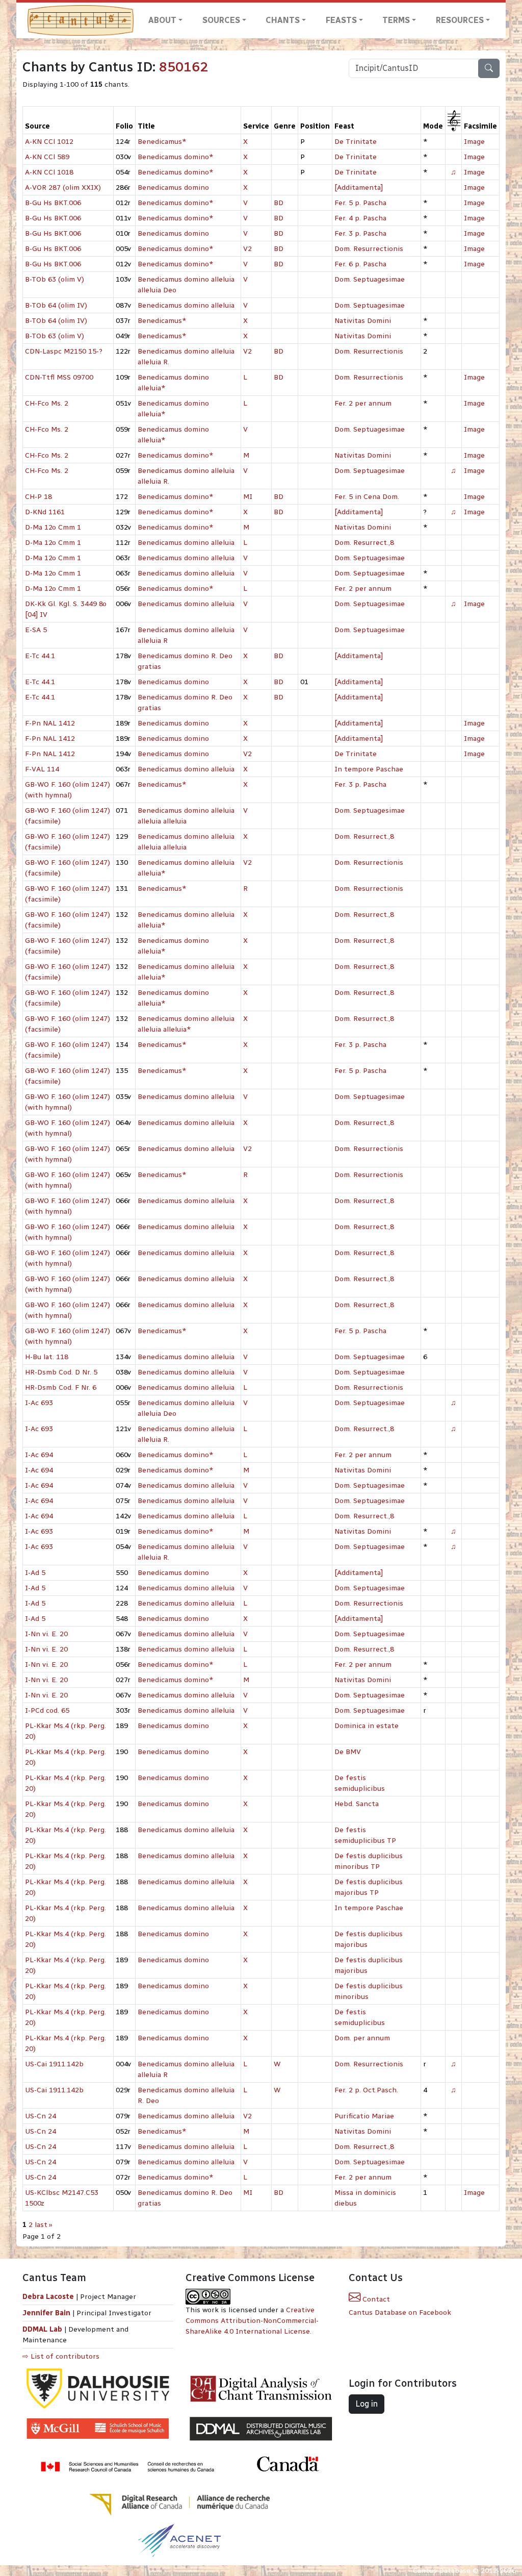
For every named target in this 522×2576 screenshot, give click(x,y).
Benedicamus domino (173, 187)
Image (474, 142)
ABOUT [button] (162, 20)
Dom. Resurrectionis (369, 249)
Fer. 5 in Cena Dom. (367, 497)
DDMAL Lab (42, 2329)
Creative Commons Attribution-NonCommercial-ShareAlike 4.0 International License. (252, 2321)
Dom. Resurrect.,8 (364, 543)
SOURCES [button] (221, 20)
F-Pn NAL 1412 (50, 723)
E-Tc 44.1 (40, 656)
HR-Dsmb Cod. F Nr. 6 (61, 1387)
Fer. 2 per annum (363, 403)
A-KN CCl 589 (47, 157)
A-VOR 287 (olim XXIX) (63, 187)
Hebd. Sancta (357, 1804)
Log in (367, 2404)
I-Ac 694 (39, 1455)
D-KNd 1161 (45, 512)
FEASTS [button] (341, 20)
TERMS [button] (396, 20)
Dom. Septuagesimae (370, 279)
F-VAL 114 (42, 769)
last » (44, 2225)
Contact (375, 2299)
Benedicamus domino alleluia (186, 305)
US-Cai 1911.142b (54, 2064)
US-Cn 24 (41, 2116)
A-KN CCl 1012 (49, 142)
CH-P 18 (38, 497)
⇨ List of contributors (61, 2356)
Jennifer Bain (47, 2313)
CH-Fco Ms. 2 (47, 403)
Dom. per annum (362, 2038)
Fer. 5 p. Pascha (360, 203)
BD (279, 203)
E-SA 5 (36, 630)
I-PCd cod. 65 (47, 1710)
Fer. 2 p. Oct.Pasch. (366, 2090)
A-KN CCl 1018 (49, 172)
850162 (184, 67)
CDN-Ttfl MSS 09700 (59, 377)
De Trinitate (356, 142)
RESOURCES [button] (460, 20)
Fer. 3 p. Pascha (360, 233)
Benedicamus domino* (176, 157)
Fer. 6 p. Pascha (360, 264)
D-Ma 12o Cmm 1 (53, 527)
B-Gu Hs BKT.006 (53, 203)
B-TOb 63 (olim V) (55, 279)
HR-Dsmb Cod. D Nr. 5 (61, 1372)
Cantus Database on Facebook (400, 2312)
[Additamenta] (359, 187)
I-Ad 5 (35, 1573)
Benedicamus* (162, 142)
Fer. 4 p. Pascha (360, 218)
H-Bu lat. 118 (47, 1357)
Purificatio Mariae (364, 2116)
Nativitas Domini (363, 321)
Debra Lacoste (48, 2297)
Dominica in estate (367, 1726)
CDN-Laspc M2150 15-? (64, 351)
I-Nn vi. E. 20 (46, 1634)
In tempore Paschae (369, 769)
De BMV (348, 1752)
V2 (247, 249)
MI (248, 497)
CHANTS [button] (283, 20)
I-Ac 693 (39, 1403)
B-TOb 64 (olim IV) (56, 305)
